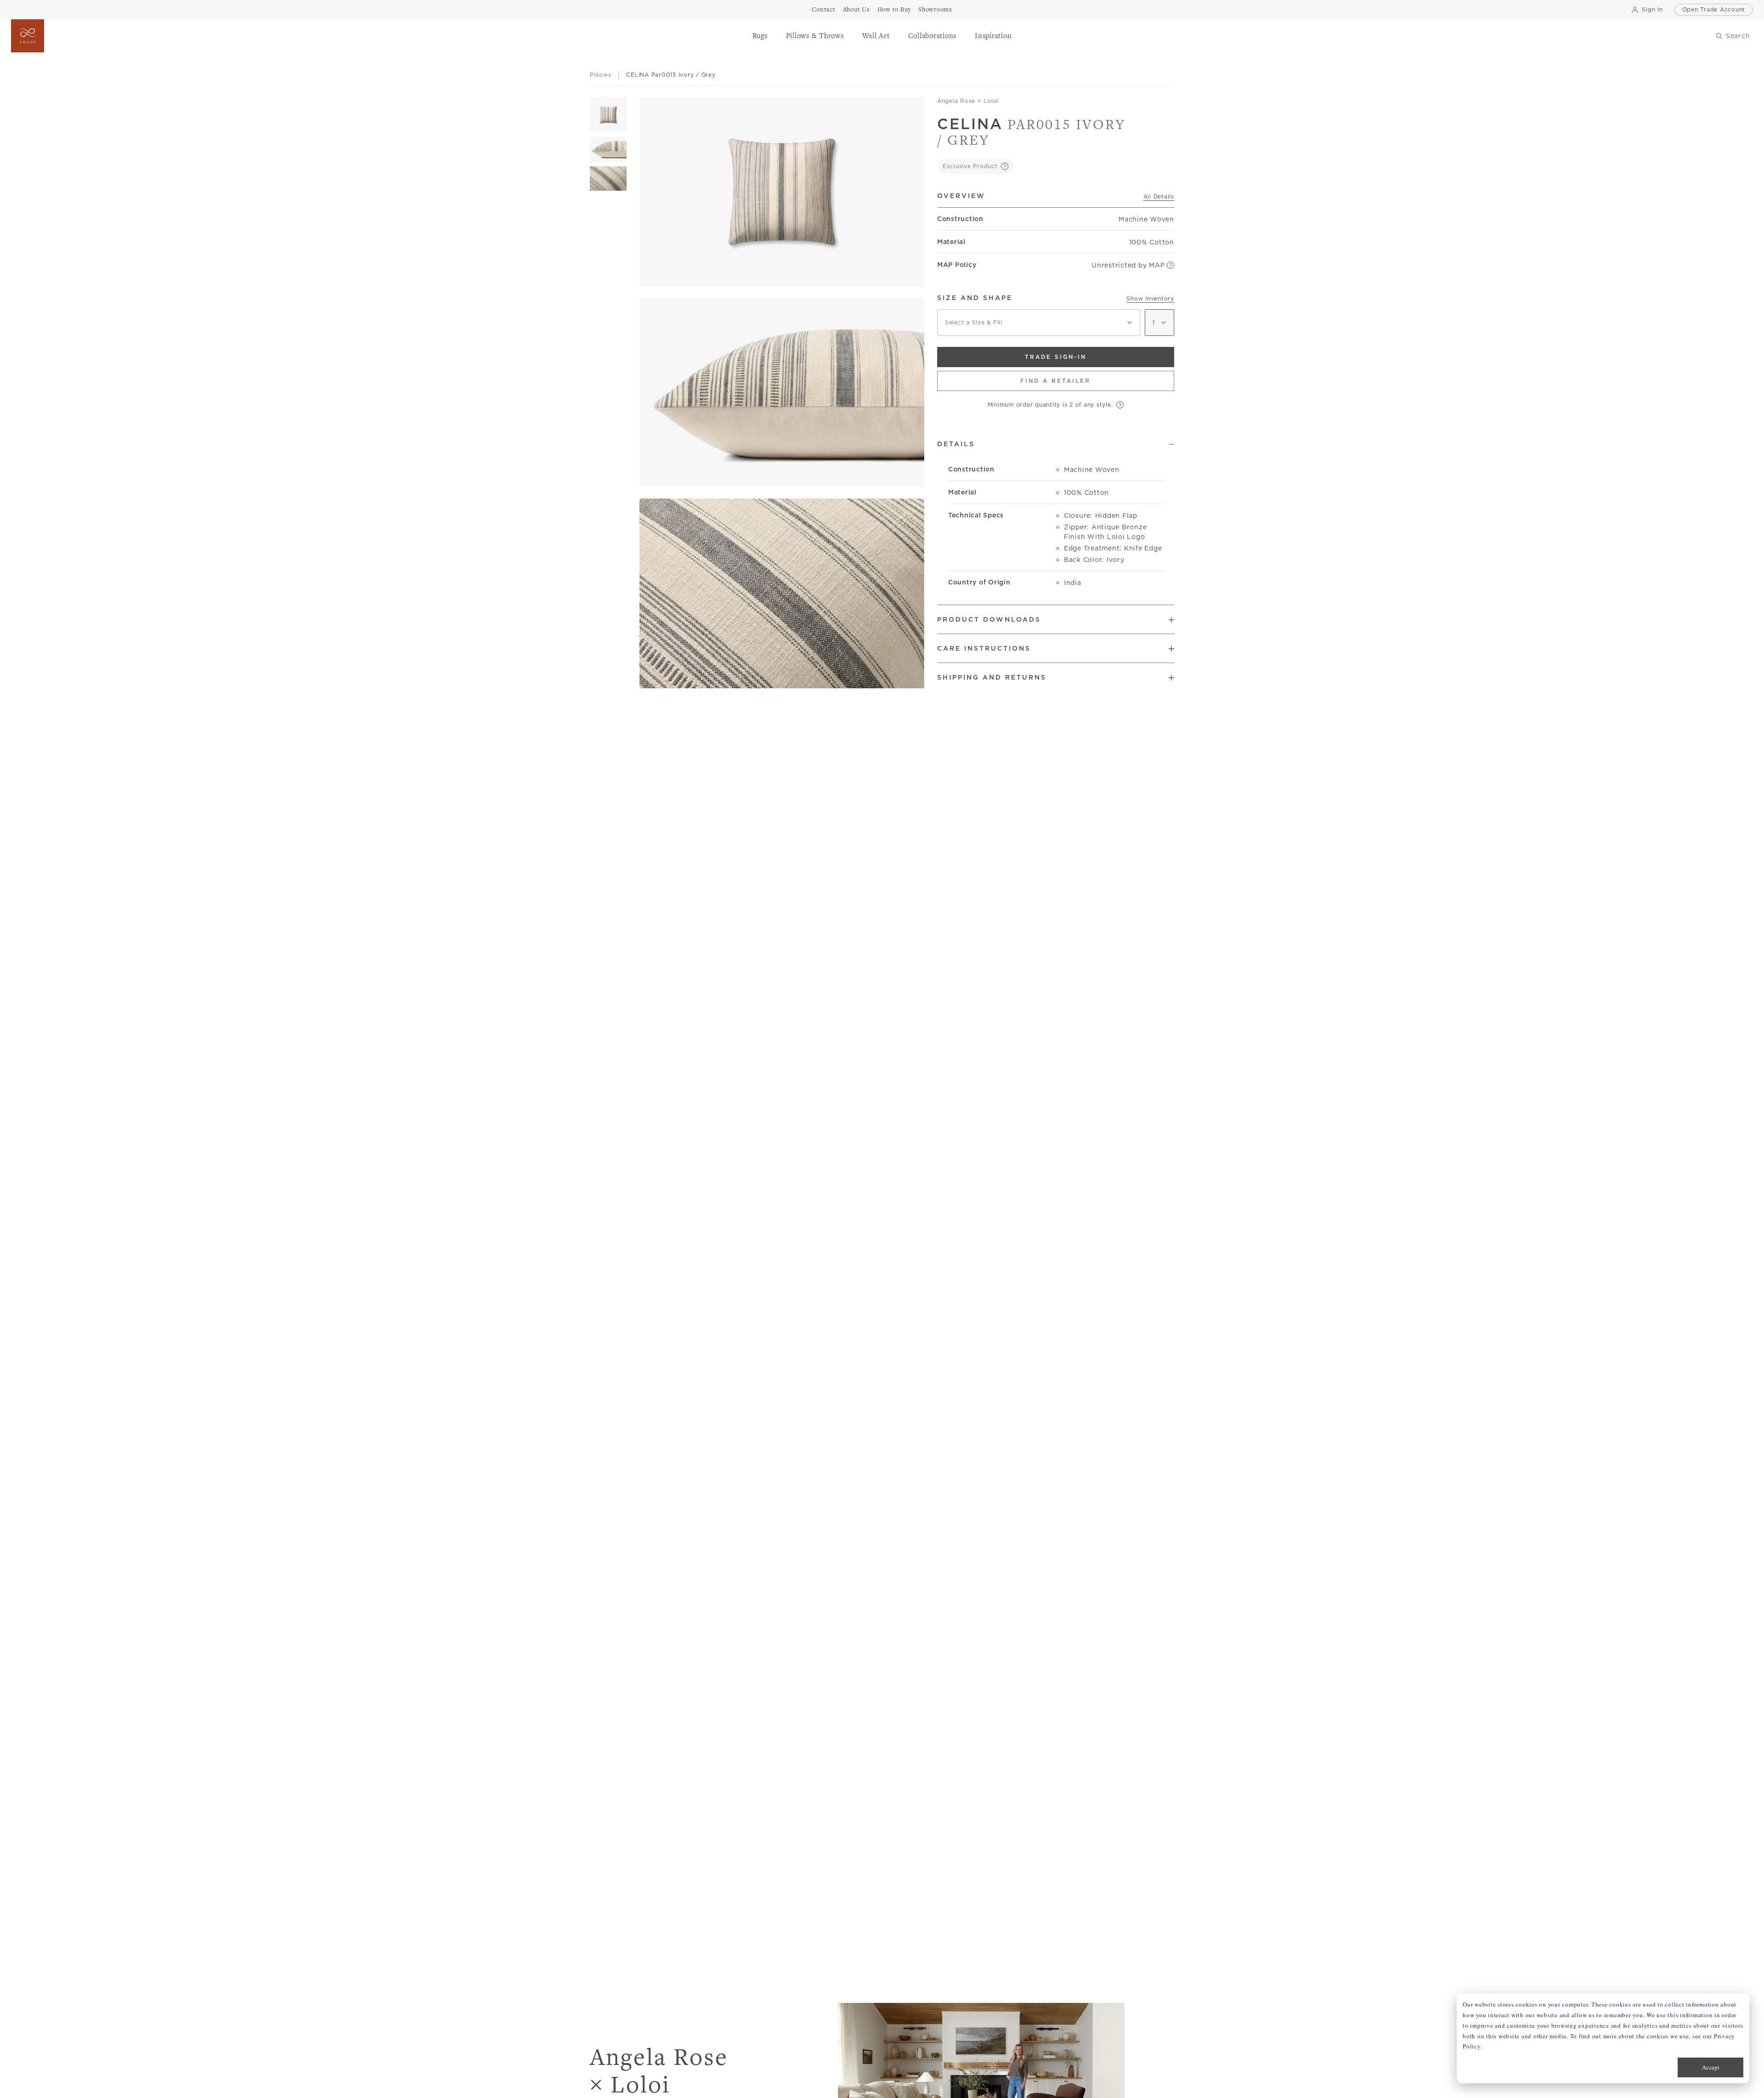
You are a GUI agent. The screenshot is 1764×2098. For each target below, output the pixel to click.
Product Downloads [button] (989, 619)
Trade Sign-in (1056, 357)
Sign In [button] (1652, 9)
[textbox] (1039, 323)
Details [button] (956, 444)
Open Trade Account (1714, 9)
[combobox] (1039, 323)
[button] (760, 36)
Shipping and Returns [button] (992, 677)
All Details (1159, 196)
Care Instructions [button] (984, 648)
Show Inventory (1150, 298)
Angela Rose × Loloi (968, 101)
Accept (1711, 2067)
